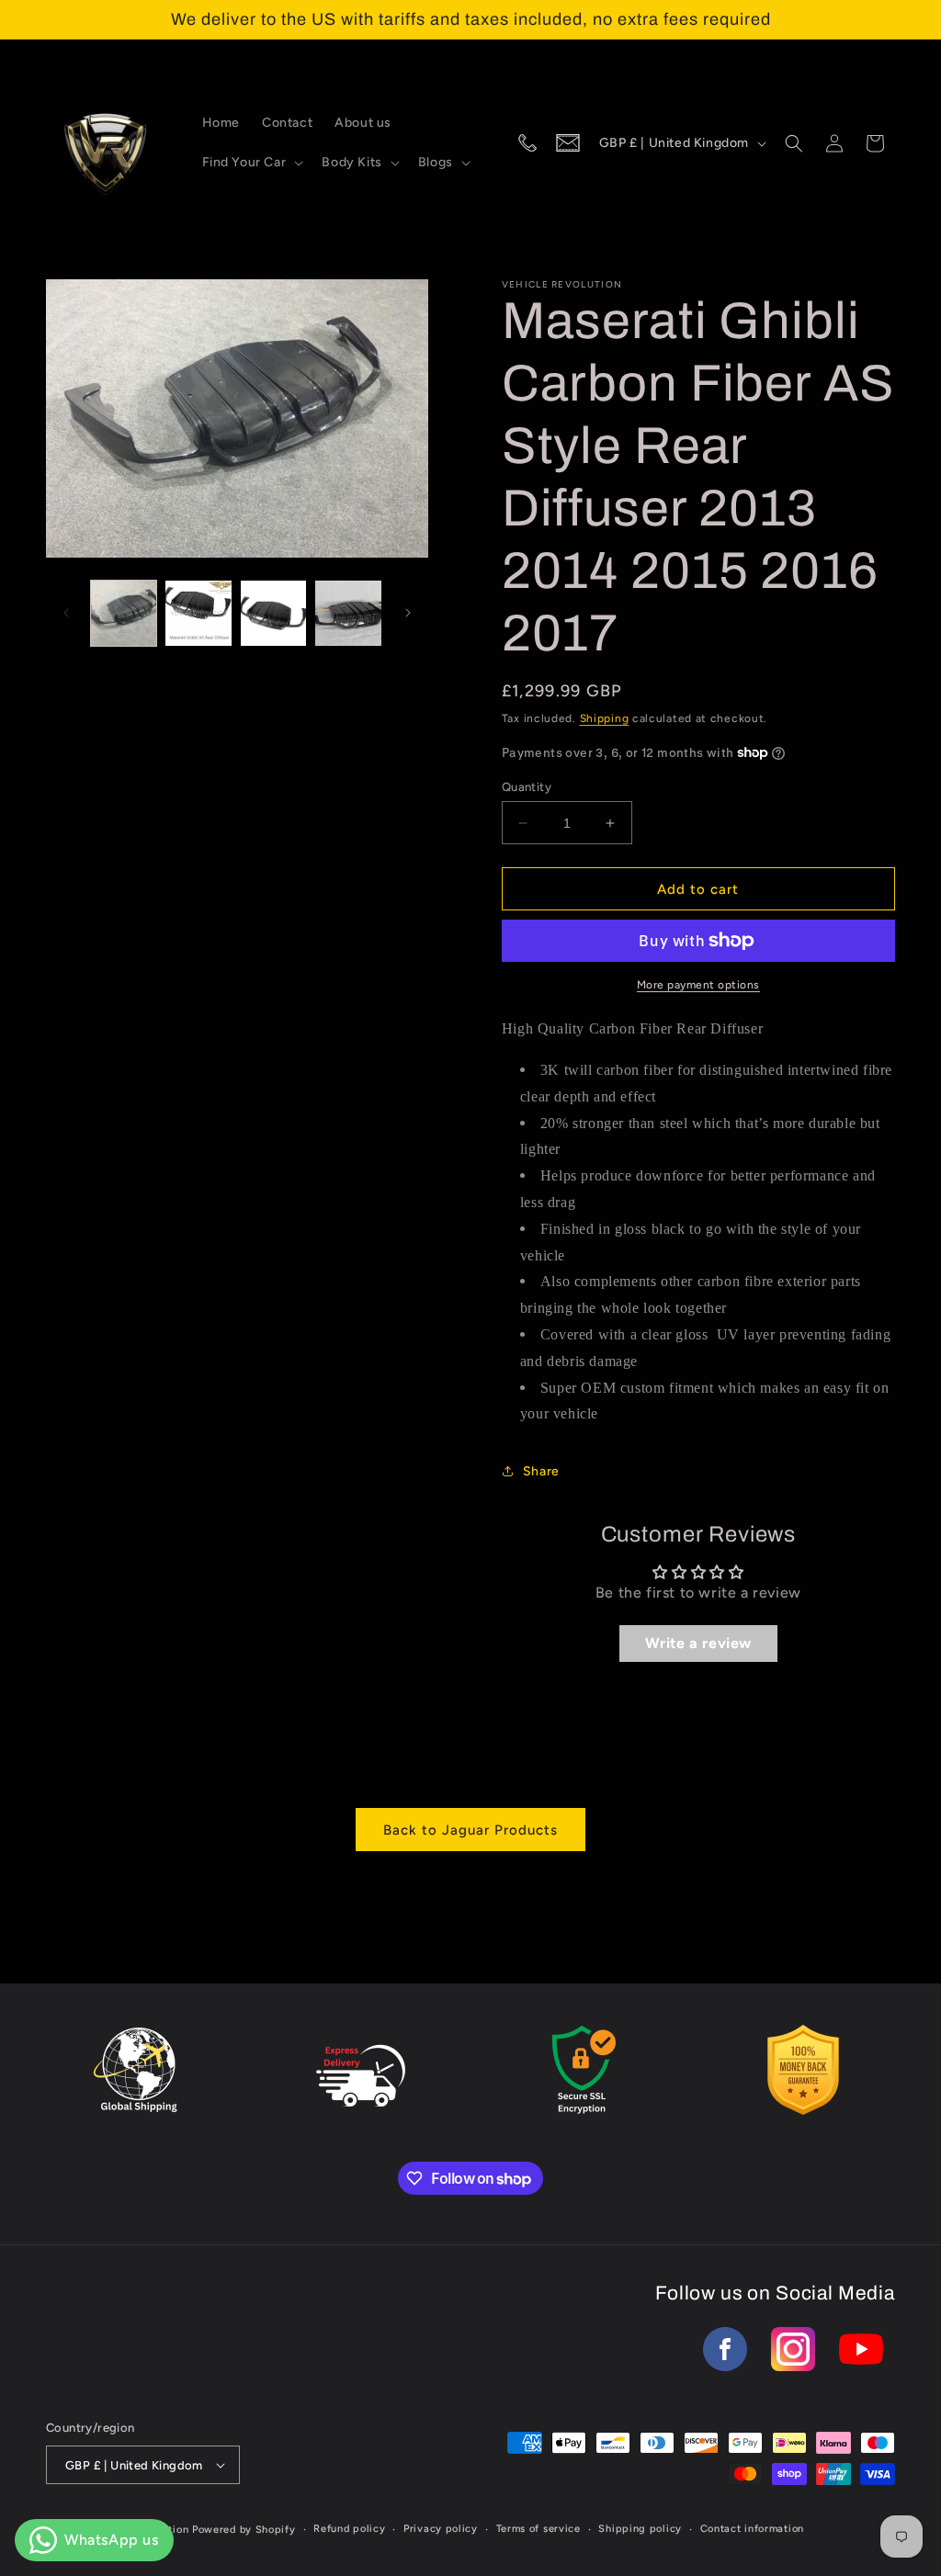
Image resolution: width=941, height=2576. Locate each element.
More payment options (698, 985)
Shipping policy (640, 2529)
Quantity (527, 787)
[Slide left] (66, 613)
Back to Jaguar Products (470, 1830)
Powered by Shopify (244, 2530)
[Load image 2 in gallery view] (198, 613)
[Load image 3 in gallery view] (273, 613)
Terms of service (539, 2529)
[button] (251, 163)
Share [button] (541, 1471)
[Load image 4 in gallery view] (348, 613)
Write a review (698, 1643)
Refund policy (349, 2529)
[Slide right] (408, 613)
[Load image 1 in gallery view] (124, 613)
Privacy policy (441, 2529)
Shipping (605, 718)
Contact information (752, 2529)
